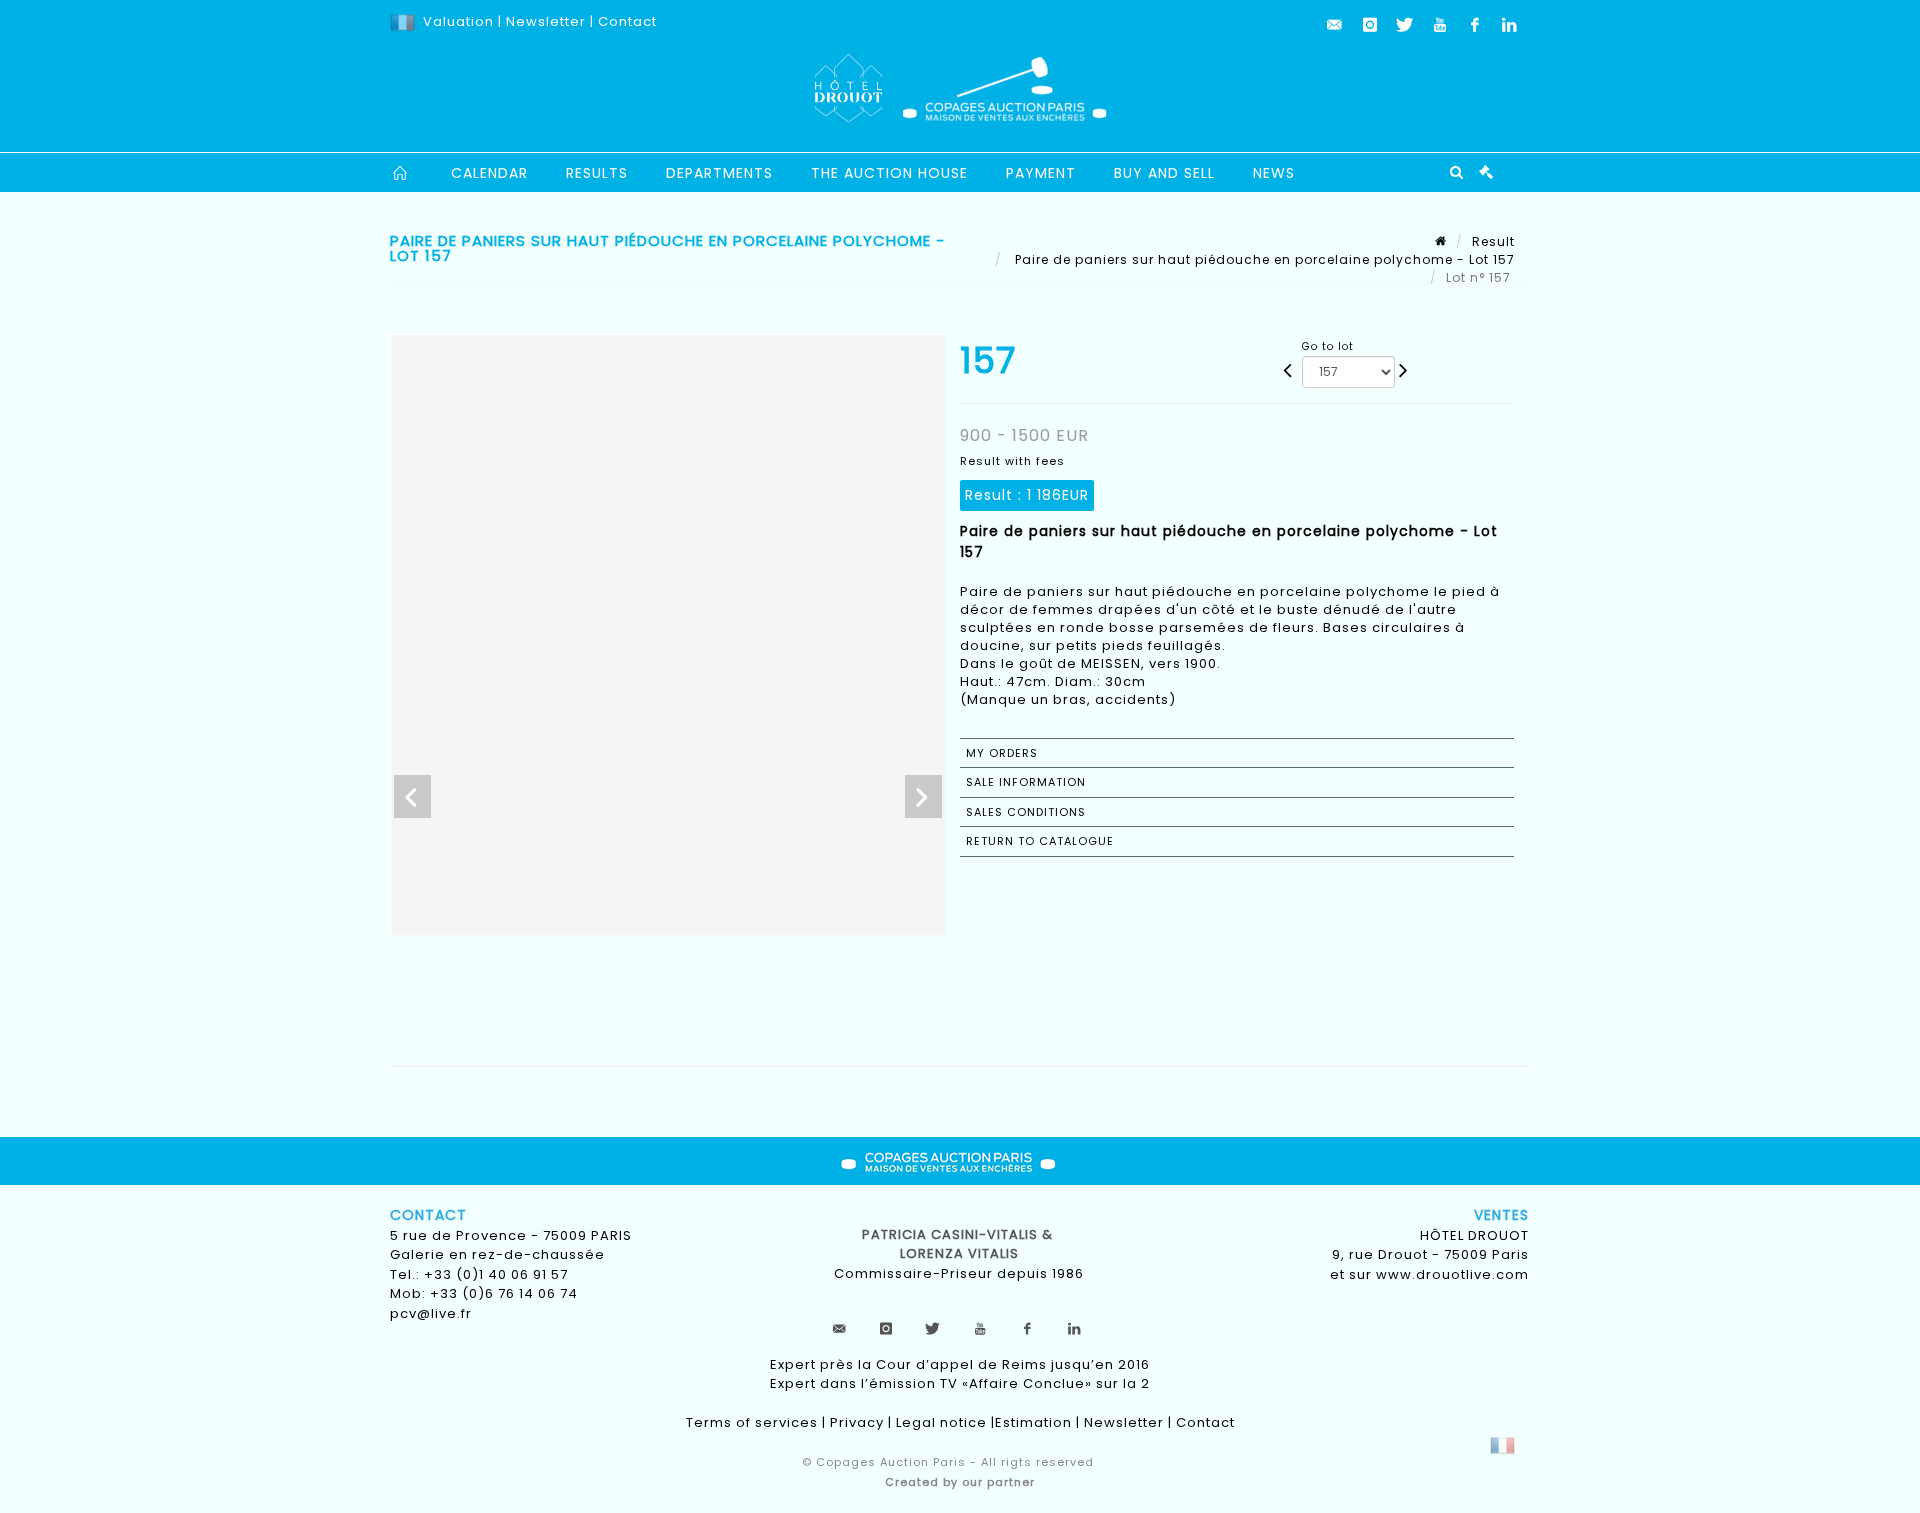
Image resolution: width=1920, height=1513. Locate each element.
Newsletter (544, 21)
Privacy (857, 1422)
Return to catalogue (1040, 841)
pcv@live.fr (431, 1313)
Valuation (458, 21)
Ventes (1501, 1215)
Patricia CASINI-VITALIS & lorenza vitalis (959, 1244)
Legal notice (941, 1422)
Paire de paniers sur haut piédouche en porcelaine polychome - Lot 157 (1263, 259)
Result (1493, 241)
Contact (627, 21)
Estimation (1033, 1422)
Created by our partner (960, 1482)
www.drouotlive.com (1452, 1274)
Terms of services (752, 1422)
